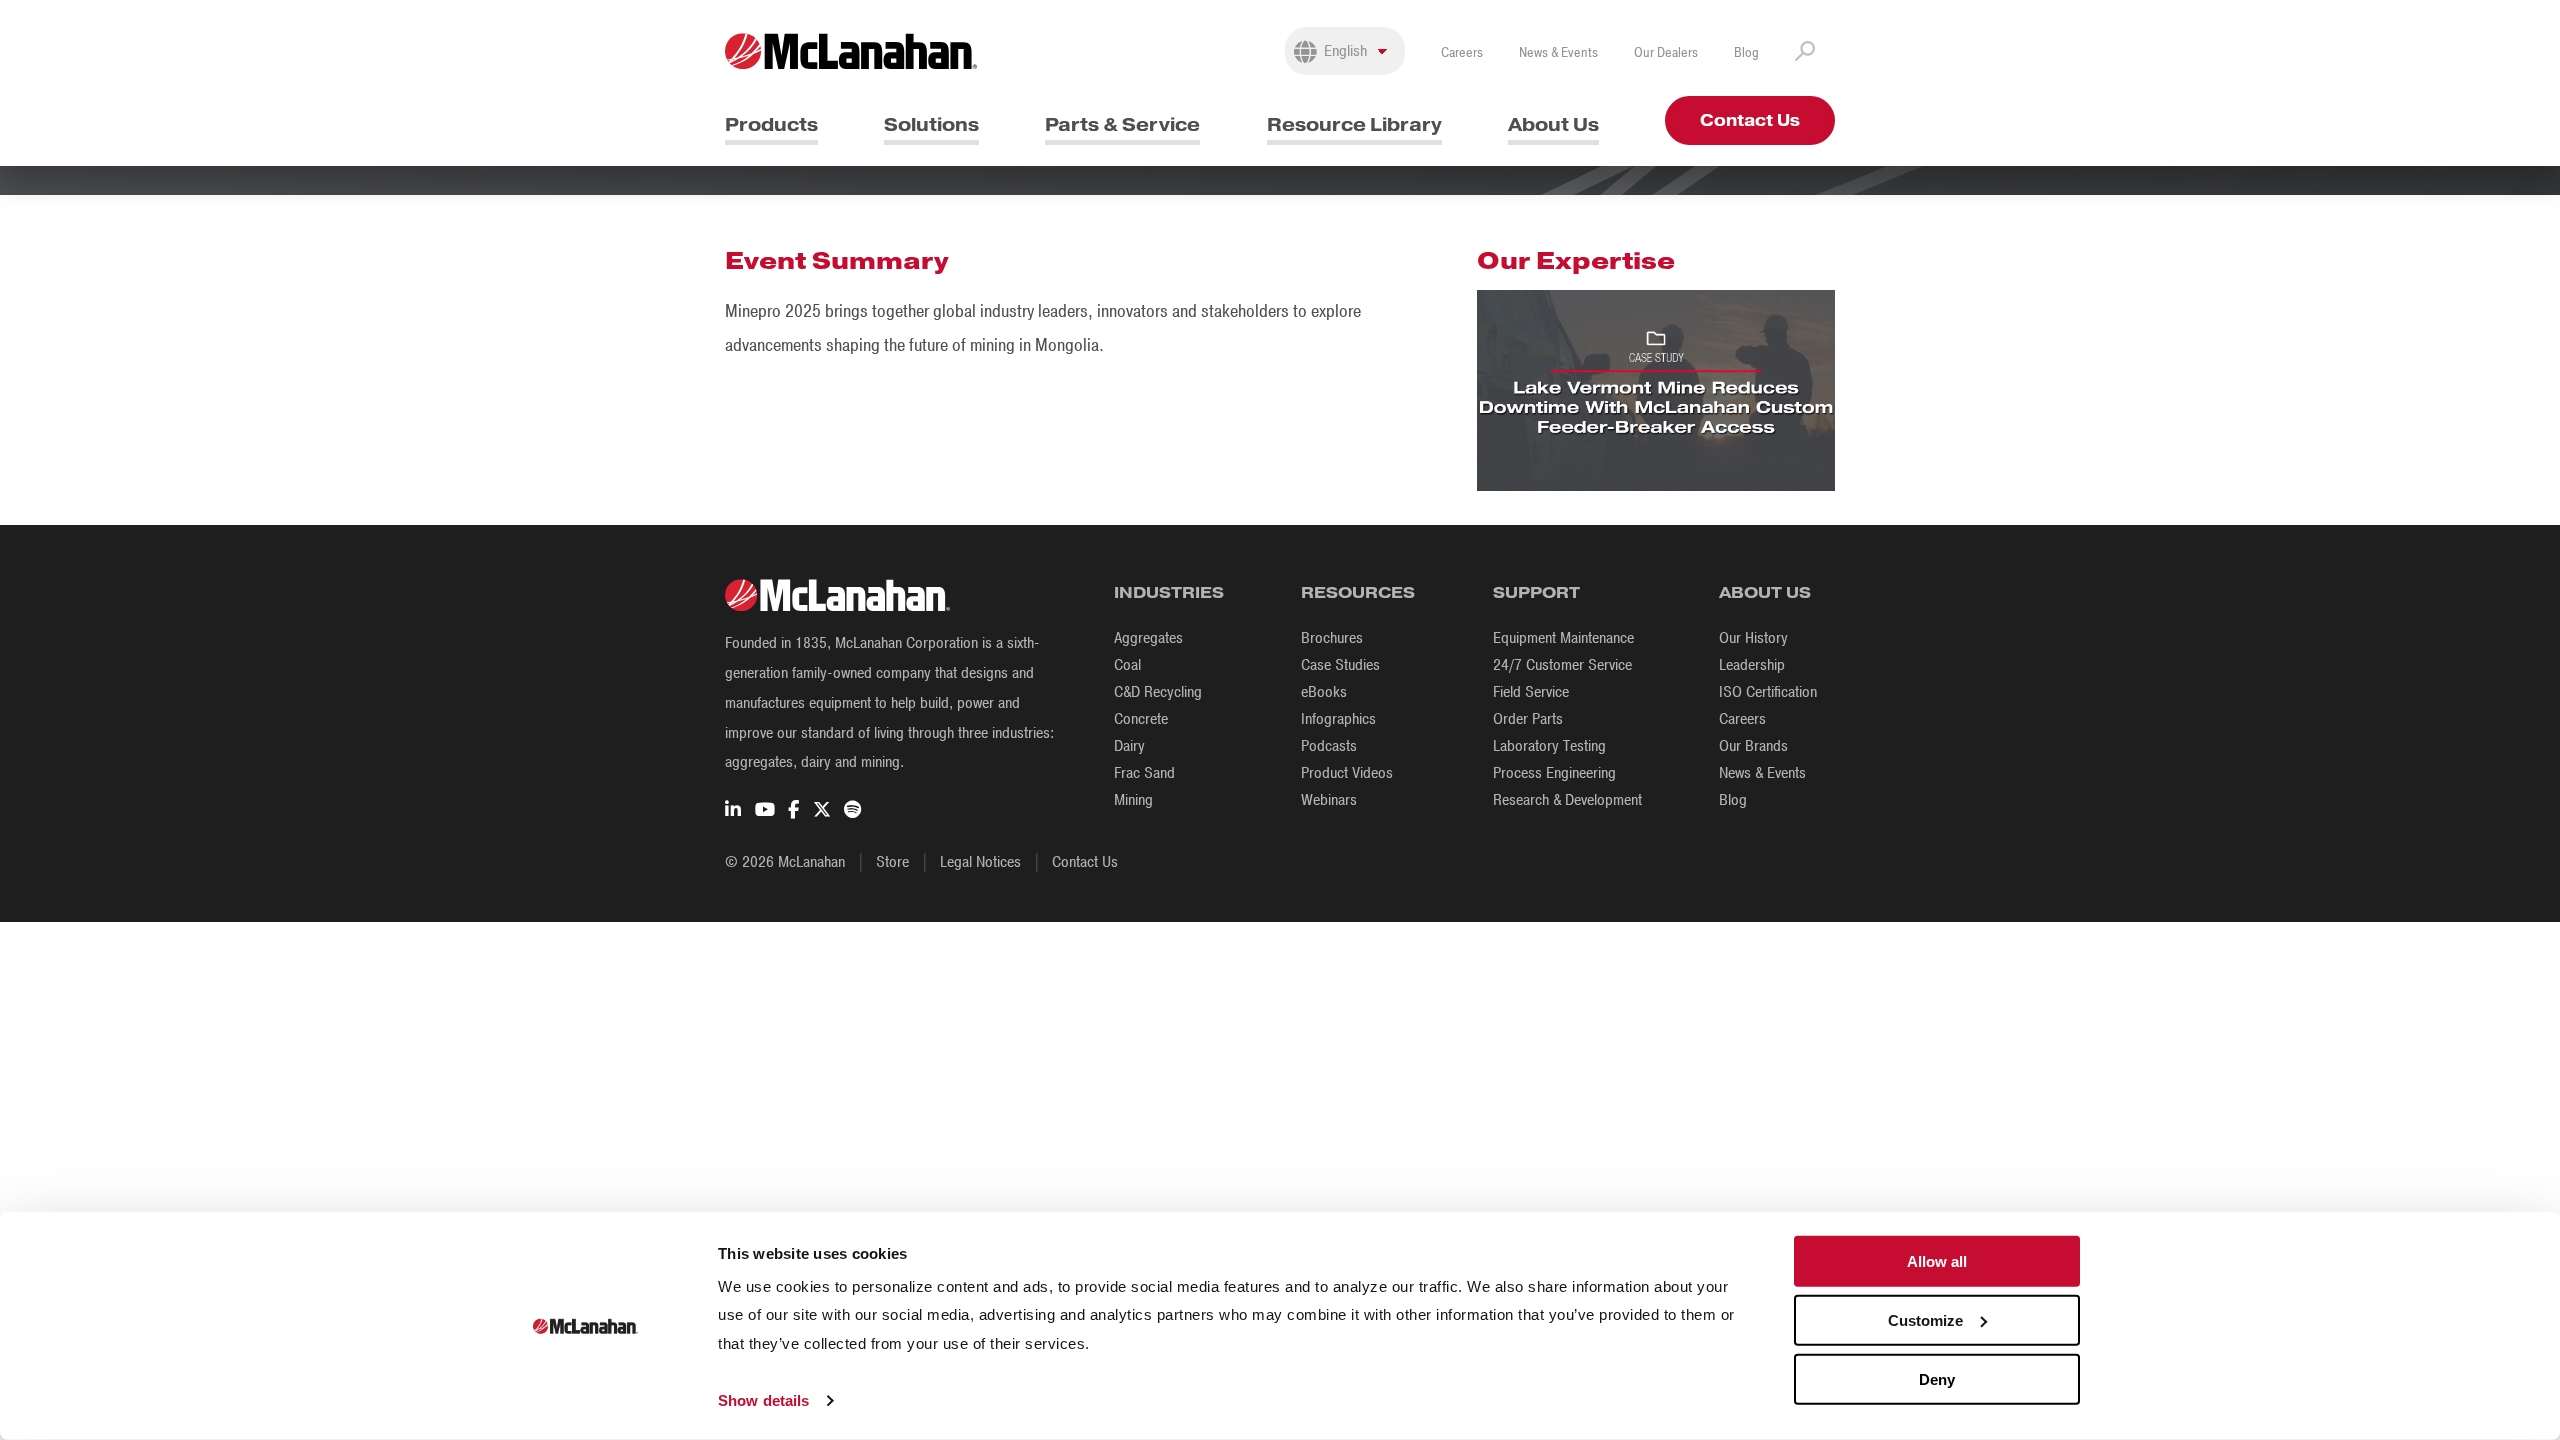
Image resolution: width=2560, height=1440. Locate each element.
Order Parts (1528, 719)
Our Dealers (1666, 52)
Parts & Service (1122, 124)
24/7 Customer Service (1562, 665)
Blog (1746, 52)
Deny (1937, 1378)
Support (1536, 592)
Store (892, 862)
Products (771, 124)
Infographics (1338, 719)
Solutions (931, 124)
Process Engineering (1554, 773)
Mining (1133, 800)
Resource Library (1354, 124)
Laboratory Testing (1549, 746)
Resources (1358, 592)
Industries (1169, 592)
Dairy (1129, 746)
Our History (1753, 638)
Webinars (1329, 800)
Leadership (1752, 665)
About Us (1553, 124)
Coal (1127, 665)
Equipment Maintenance (1563, 638)
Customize (1925, 1320)
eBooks (1324, 692)
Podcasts (1329, 746)
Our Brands (1753, 746)
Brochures (1332, 638)
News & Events (1558, 52)
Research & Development (1567, 800)
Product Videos (1347, 773)
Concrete (1141, 719)
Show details (763, 1400)
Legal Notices (980, 862)
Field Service (1531, 692)
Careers (1462, 52)
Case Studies (1340, 665)
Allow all (1937, 1261)
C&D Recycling (1158, 692)
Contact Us (1750, 120)
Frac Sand (1144, 773)
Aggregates (1148, 638)
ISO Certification (1768, 692)
